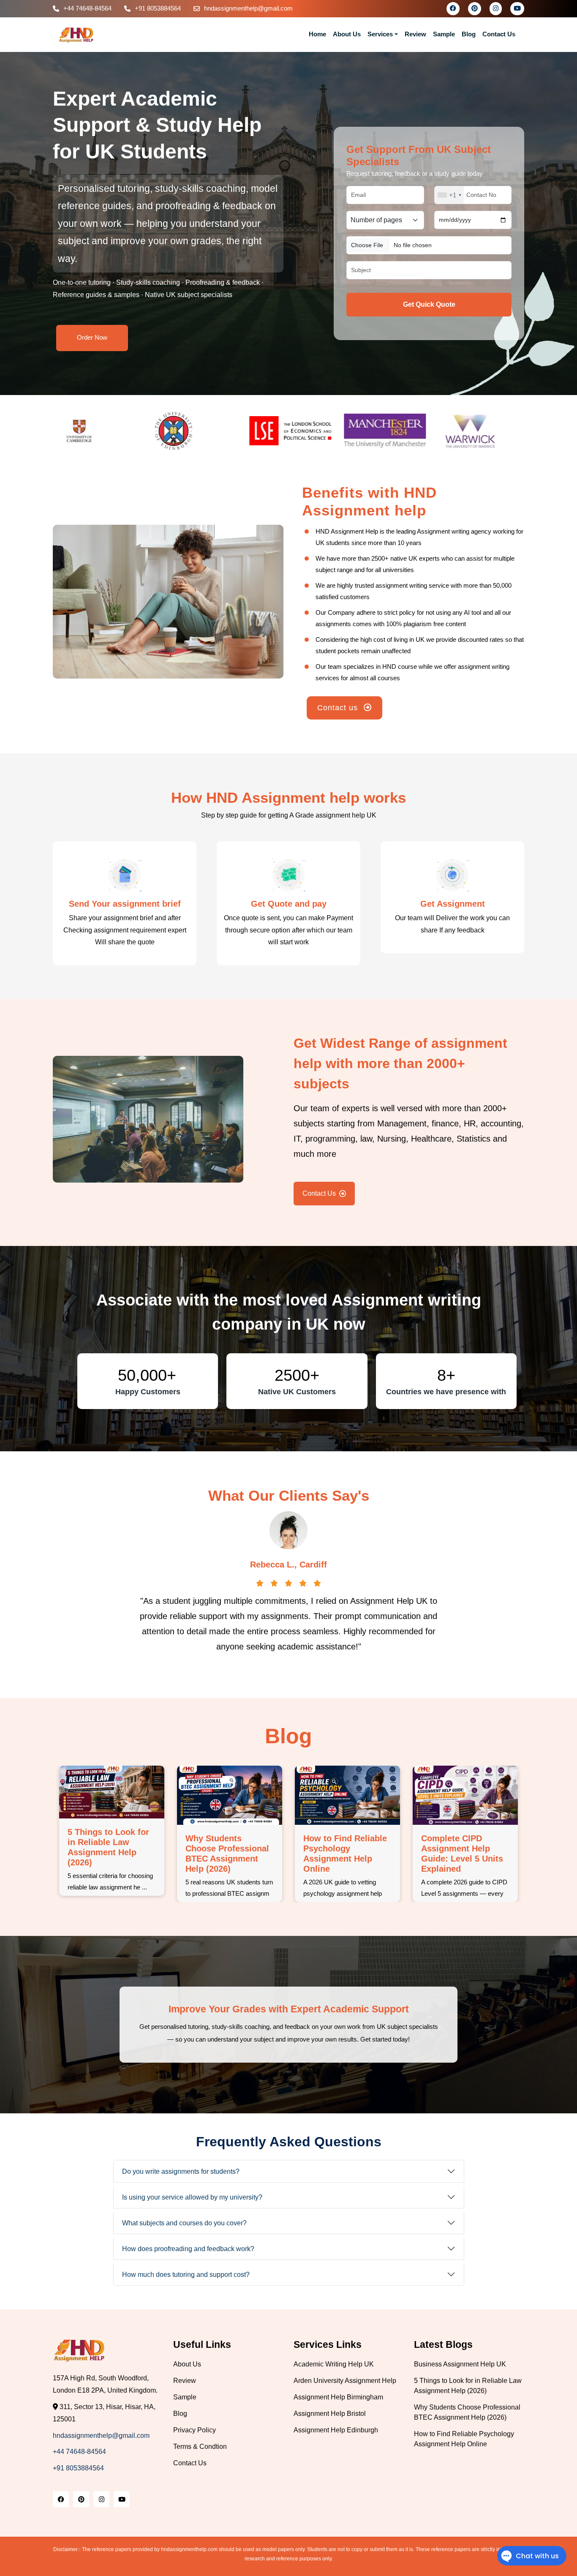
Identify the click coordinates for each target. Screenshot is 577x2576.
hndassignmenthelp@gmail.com (248, 8)
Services (380, 34)
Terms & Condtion (200, 2447)
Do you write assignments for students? (181, 2171)
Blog (469, 34)
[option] (100, 431)
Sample (444, 34)
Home (317, 34)
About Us (347, 34)
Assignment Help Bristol (330, 2414)
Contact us (339, 708)
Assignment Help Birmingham (338, 2397)
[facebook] (453, 8)
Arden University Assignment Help (345, 2381)
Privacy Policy (195, 2430)
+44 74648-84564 (87, 8)
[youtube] (517, 8)
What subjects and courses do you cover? (184, 2223)
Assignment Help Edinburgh (336, 2430)
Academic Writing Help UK (334, 2364)
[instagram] (496, 8)
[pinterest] (475, 8)
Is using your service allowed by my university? (192, 2197)
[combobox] (449, 195)
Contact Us (499, 34)
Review (415, 34)
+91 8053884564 (158, 8)
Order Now (92, 337)
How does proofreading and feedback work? (188, 2249)
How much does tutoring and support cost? (186, 2275)
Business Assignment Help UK (460, 2364)
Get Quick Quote (429, 304)
